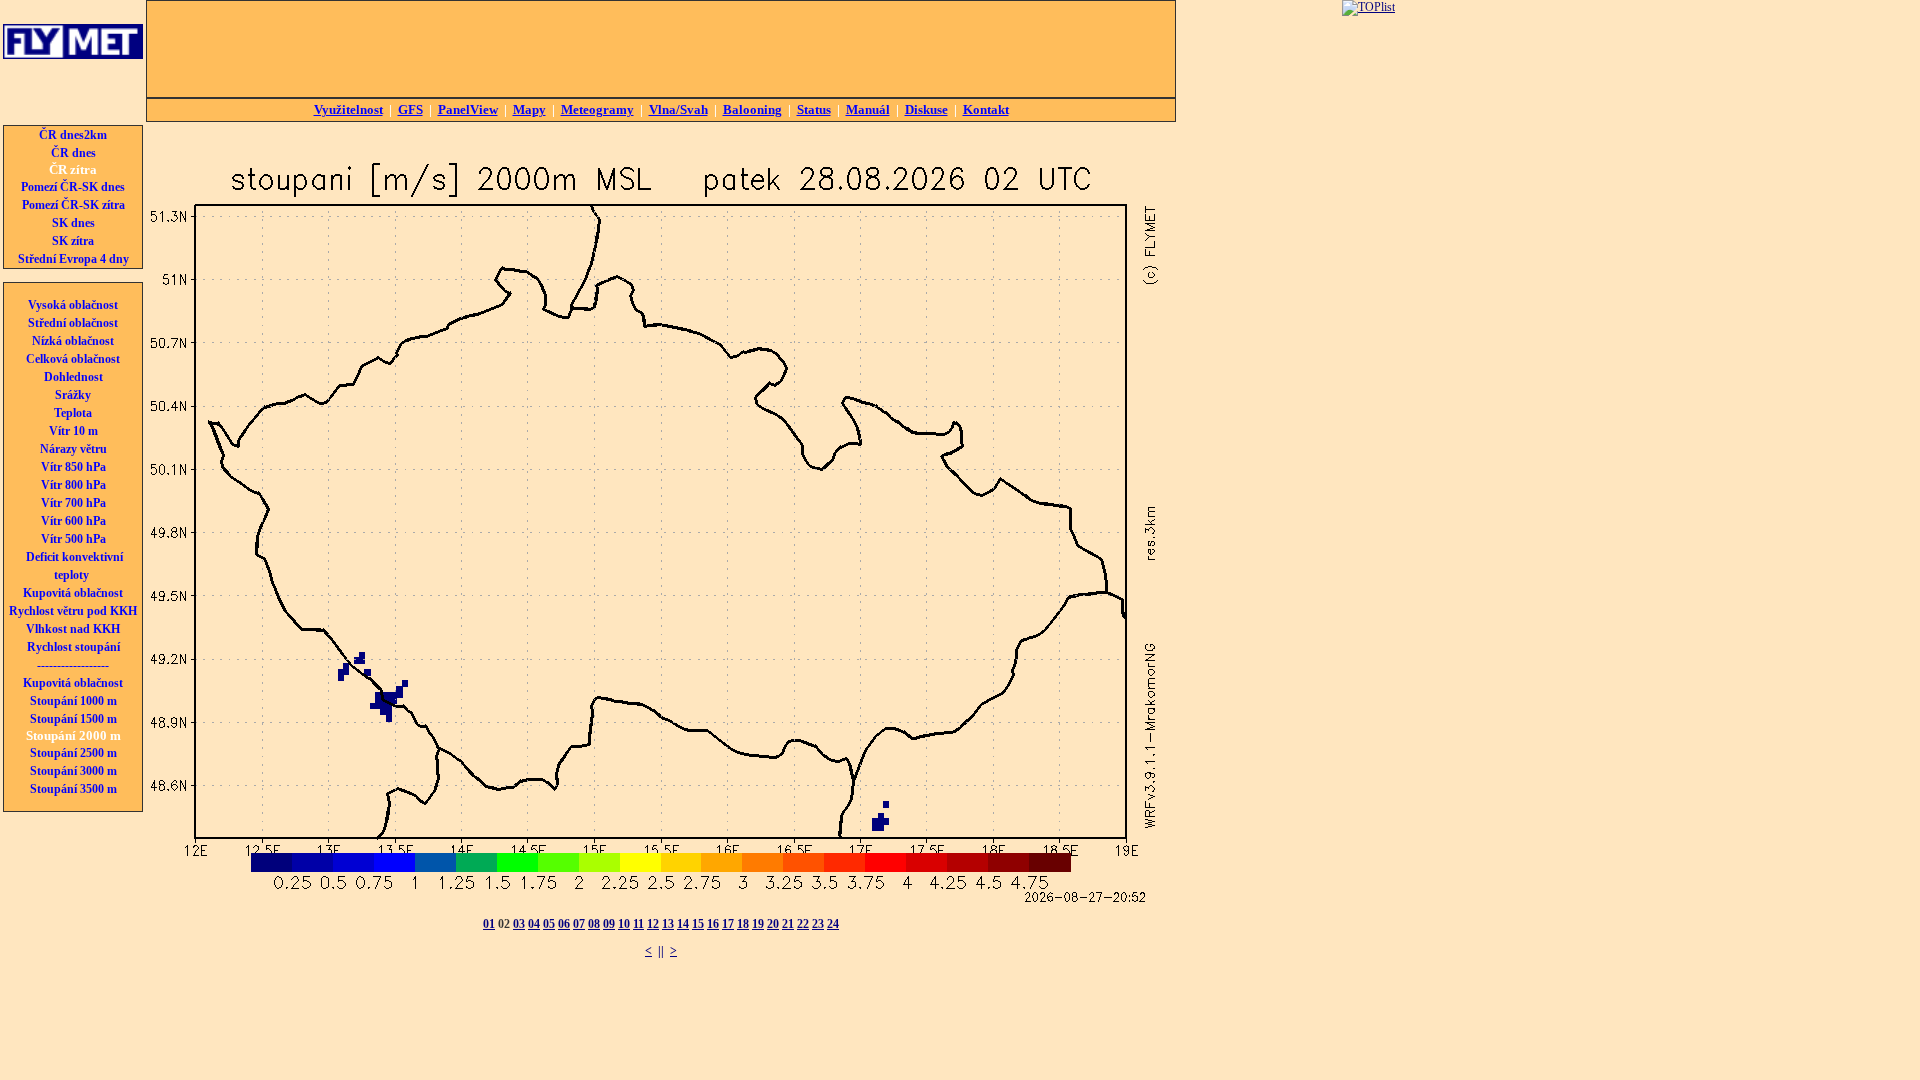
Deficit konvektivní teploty (74, 566)
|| (661, 951)
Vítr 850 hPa (73, 467)
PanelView (468, 109)
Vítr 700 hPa (73, 503)
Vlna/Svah (678, 109)
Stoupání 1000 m (73, 701)
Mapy (529, 109)
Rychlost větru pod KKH (73, 611)
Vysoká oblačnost (73, 305)
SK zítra (73, 241)
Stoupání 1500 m (73, 719)
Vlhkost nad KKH (73, 629)
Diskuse (926, 109)
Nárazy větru (73, 449)
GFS (410, 109)
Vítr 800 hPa (73, 485)
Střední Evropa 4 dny (73, 259)
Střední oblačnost (73, 323)
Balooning (752, 109)
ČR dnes (73, 153)
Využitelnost (348, 109)
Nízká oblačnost (73, 341)
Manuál (868, 109)
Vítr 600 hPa (73, 521)
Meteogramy (597, 109)
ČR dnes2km (73, 135)
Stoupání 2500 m (73, 753)
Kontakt (986, 109)
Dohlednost (73, 377)
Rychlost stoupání (73, 647)
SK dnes (73, 223)
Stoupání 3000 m (73, 771)
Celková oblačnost (73, 359)
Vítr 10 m (73, 431)
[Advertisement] (661, 49)
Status (814, 109)
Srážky (73, 395)
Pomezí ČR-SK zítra (73, 205)
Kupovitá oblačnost (73, 593)
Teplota (73, 413)
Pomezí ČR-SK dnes (73, 187)
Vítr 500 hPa (73, 539)
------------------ (73, 665)
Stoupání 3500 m (73, 789)
